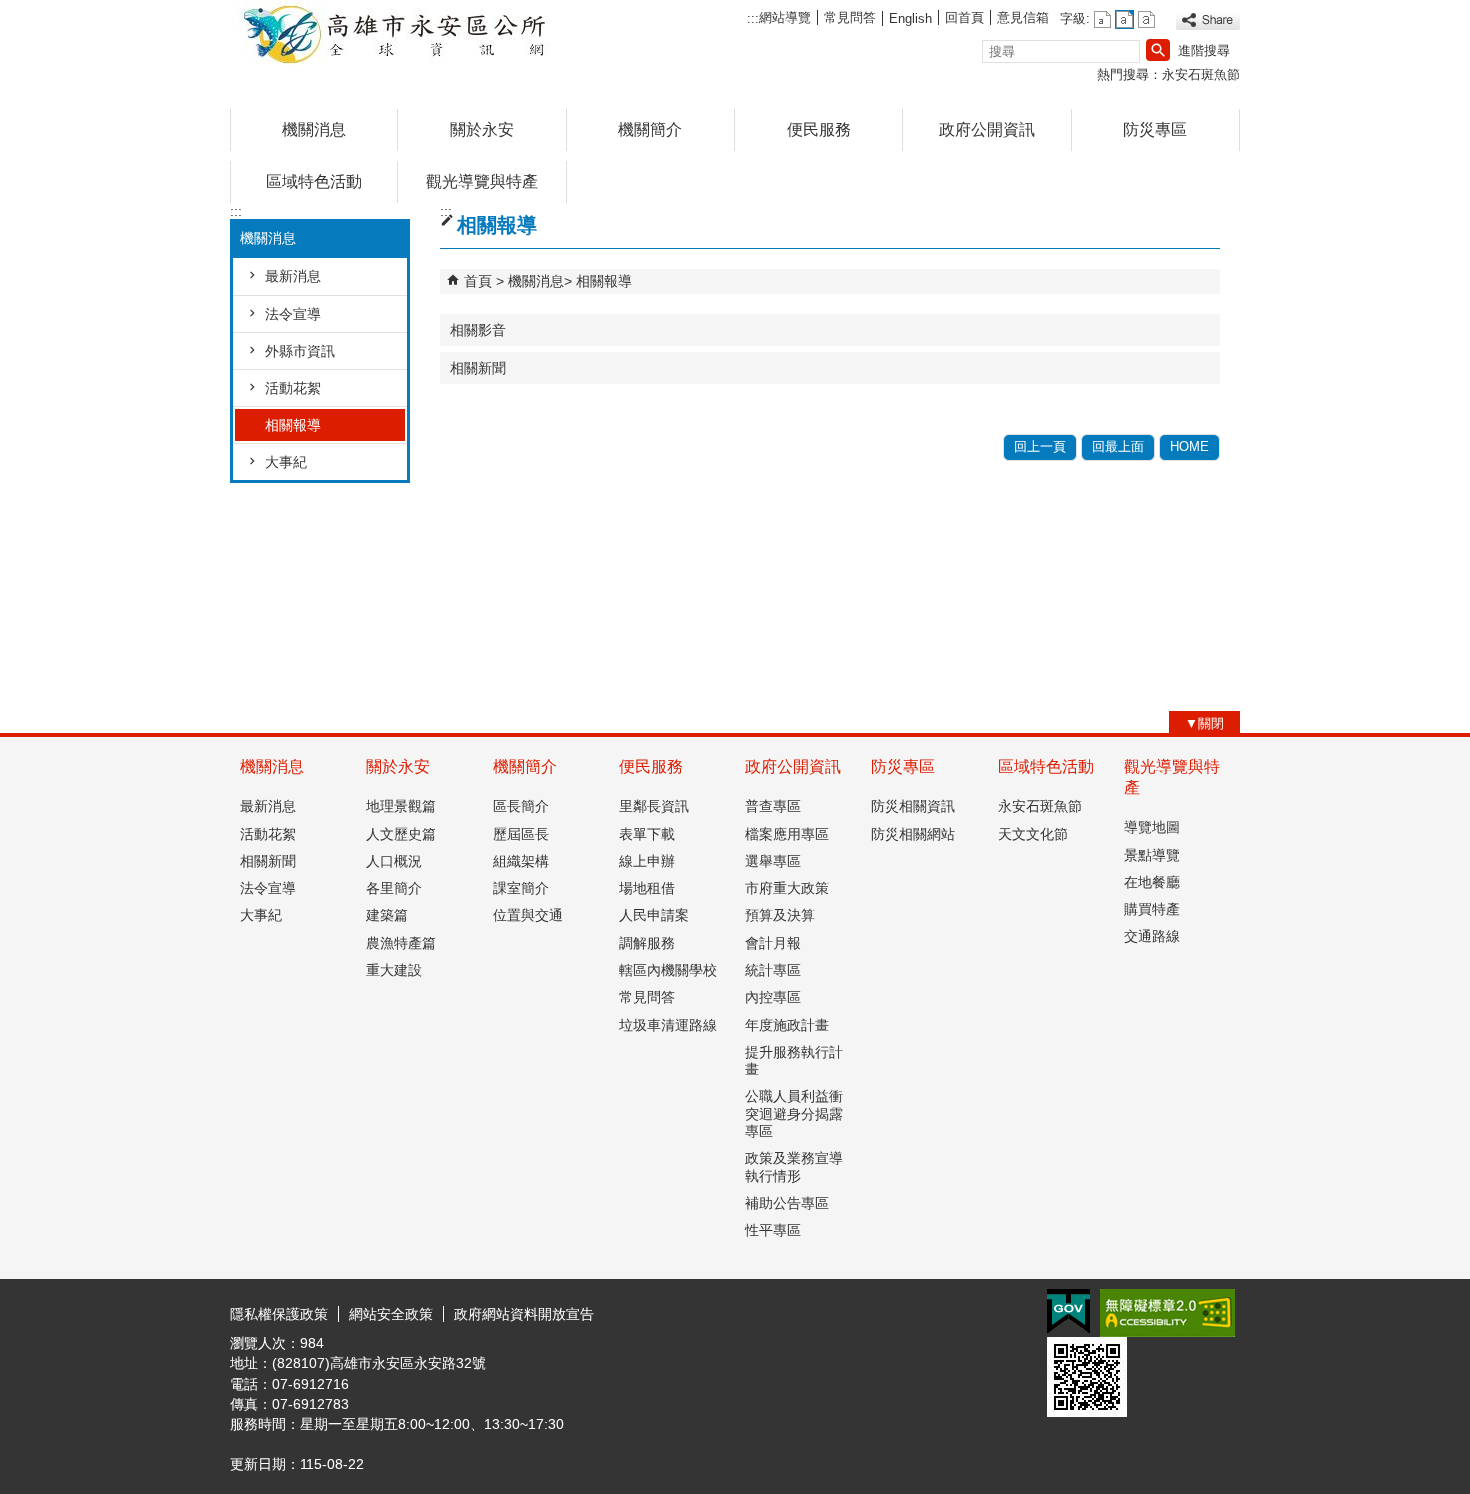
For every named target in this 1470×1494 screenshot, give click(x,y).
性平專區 (773, 1230)
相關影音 (478, 330)
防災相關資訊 (913, 806)
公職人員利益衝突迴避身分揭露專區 (794, 1113)
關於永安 (482, 129)
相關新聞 (478, 368)
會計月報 (773, 943)
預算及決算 (780, 915)
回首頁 (964, 17)
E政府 (1068, 1311)
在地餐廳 (1152, 882)
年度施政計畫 (787, 1025)
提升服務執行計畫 (794, 1060)
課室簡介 (521, 888)
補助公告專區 (787, 1203)
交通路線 (1152, 936)
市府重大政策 (787, 888)
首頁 (478, 281)
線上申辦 (647, 861)
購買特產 (1152, 909)
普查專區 (773, 806)
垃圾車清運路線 (668, 1025)
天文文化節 (1033, 834)
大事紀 (286, 462)
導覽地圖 (1152, 827)
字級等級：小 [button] (1102, 19)
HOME (1189, 446)
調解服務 (647, 943)
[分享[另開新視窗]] (1208, 20)
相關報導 (293, 425)
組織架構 (521, 861)
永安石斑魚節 (1201, 74)
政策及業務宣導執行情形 (794, 1166)
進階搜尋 (1204, 50)
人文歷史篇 (401, 834)
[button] (1158, 50)
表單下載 (647, 834)
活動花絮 (293, 388)
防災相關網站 (913, 834)
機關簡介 (650, 129)
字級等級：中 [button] (1124, 19)
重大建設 (394, 970)
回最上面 (1118, 446)
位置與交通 (528, 915)
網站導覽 (785, 17)
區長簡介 (521, 806)
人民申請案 (654, 915)
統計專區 (773, 970)
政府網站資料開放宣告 (524, 1314)
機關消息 (314, 129)
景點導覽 (1152, 855)
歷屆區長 (521, 834)
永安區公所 (399, 33)
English (910, 18)
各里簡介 (394, 888)
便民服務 (819, 129)
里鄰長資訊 (654, 806)
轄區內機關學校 (668, 970)
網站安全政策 (391, 1314)
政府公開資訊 (987, 129)
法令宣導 (293, 314)
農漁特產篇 (401, 943)
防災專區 (1155, 129)
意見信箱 (1023, 17)
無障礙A (1167, 1313)
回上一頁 (1040, 446)
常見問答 (850, 17)
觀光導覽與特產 (482, 181)
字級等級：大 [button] (1146, 19)
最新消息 (293, 276)
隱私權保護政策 (279, 1314)
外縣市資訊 (300, 351)
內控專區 (773, 997)
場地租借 (647, 888)
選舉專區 (773, 861)
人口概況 (394, 861)
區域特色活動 (314, 181)
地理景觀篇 (401, 806)
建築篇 (387, 915)
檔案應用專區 (787, 834)
